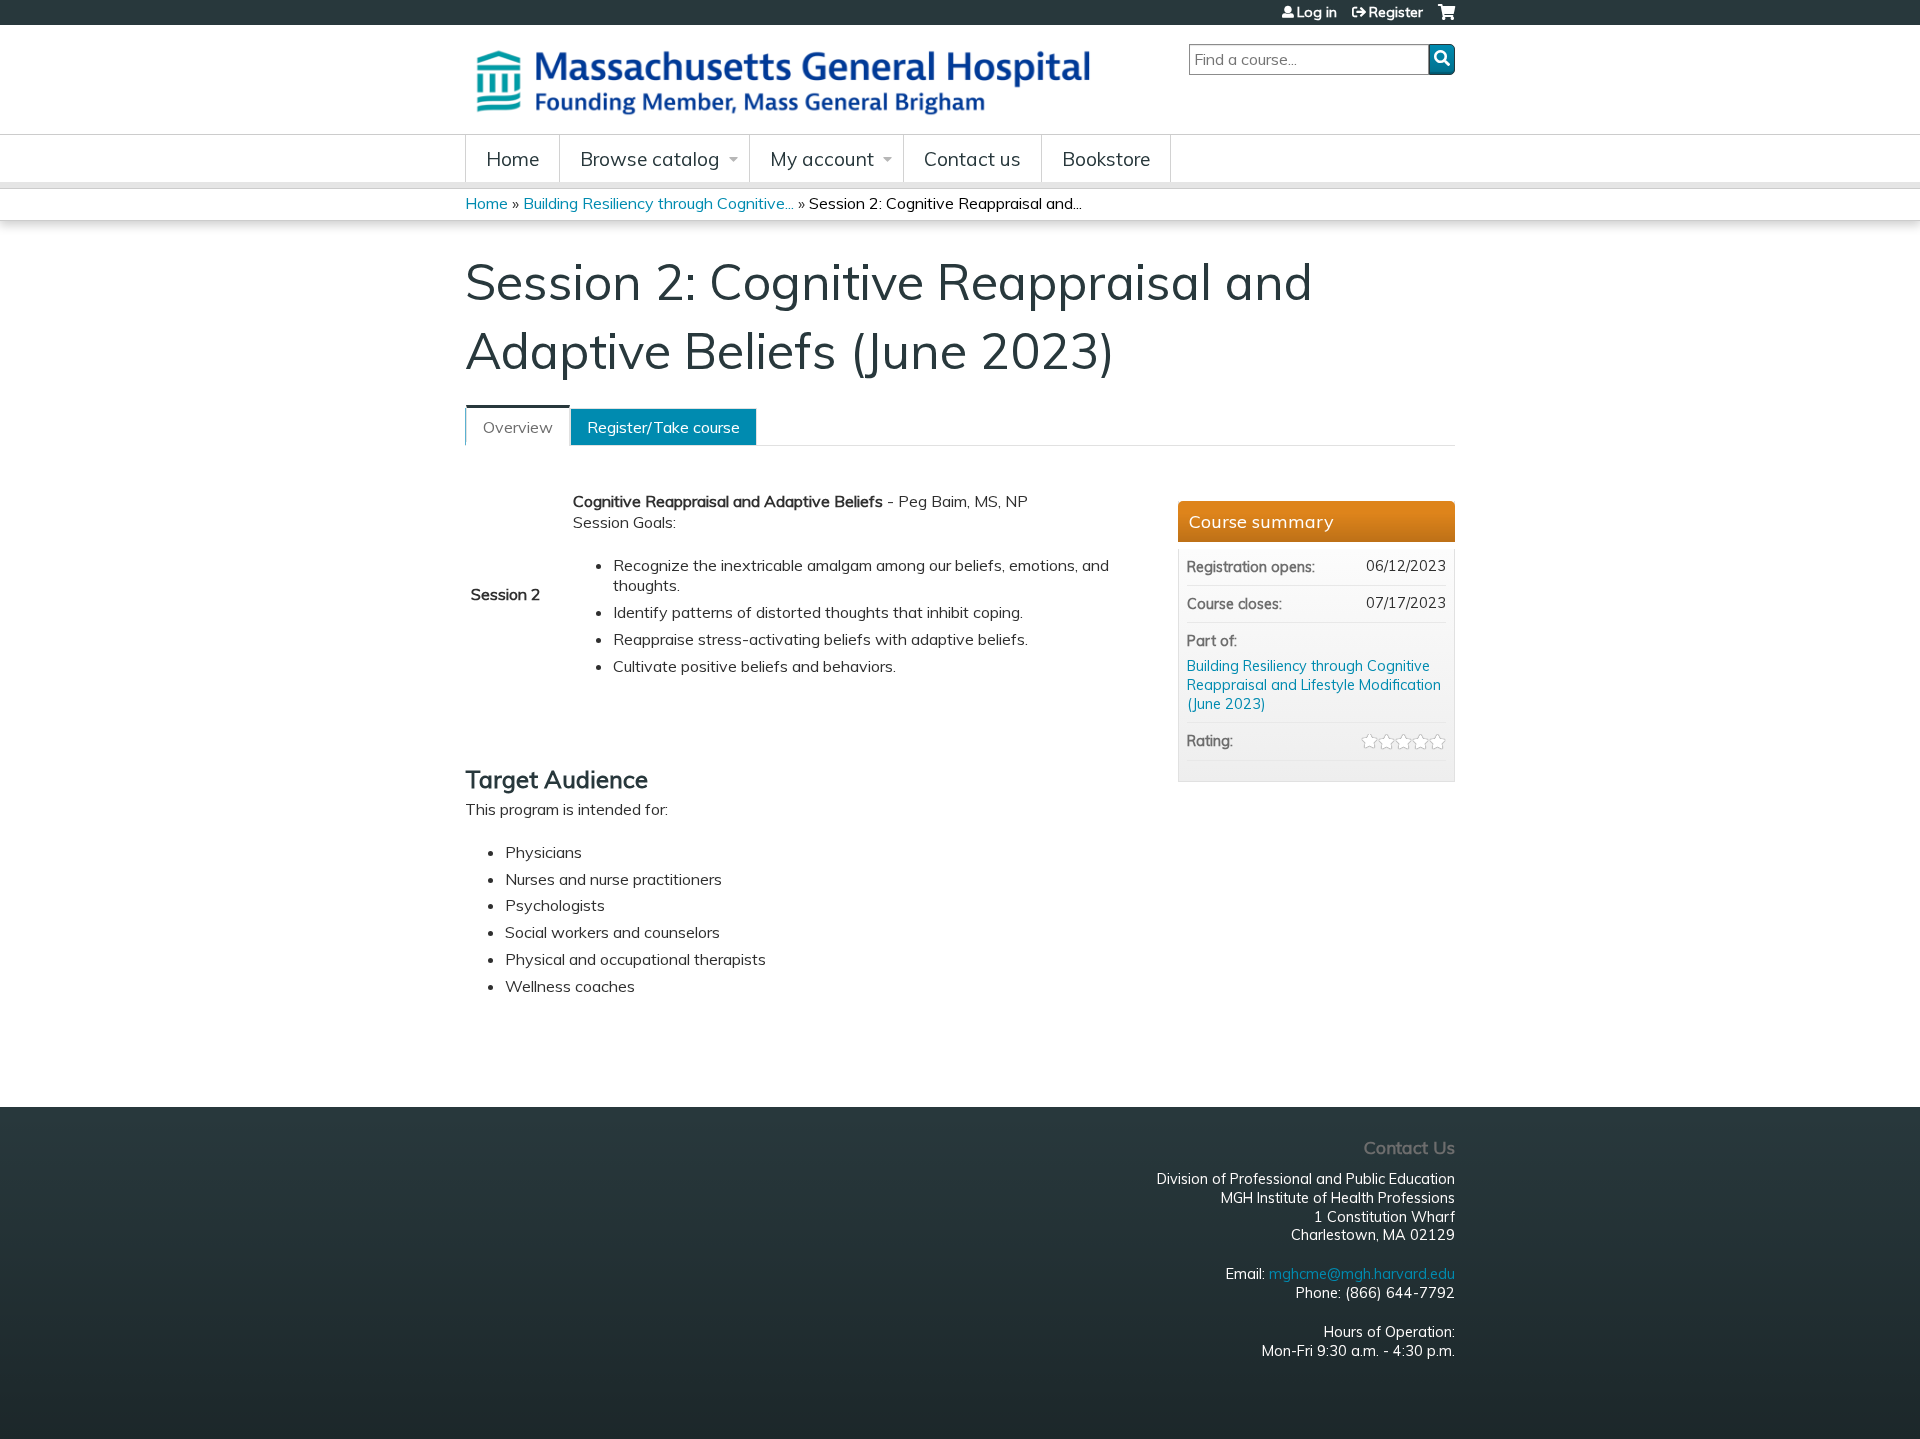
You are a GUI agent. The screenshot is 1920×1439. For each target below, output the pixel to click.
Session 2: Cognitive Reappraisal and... (945, 203)
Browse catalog (650, 159)
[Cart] (1446, 19)
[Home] (790, 79)
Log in (1317, 12)
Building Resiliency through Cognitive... (658, 203)
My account (822, 159)
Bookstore (1106, 159)
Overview (518, 427)
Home (512, 159)
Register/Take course (663, 427)
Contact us (972, 159)
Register (1396, 12)
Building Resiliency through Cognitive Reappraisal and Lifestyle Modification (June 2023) (1314, 684)
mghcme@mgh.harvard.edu (1362, 1274)
